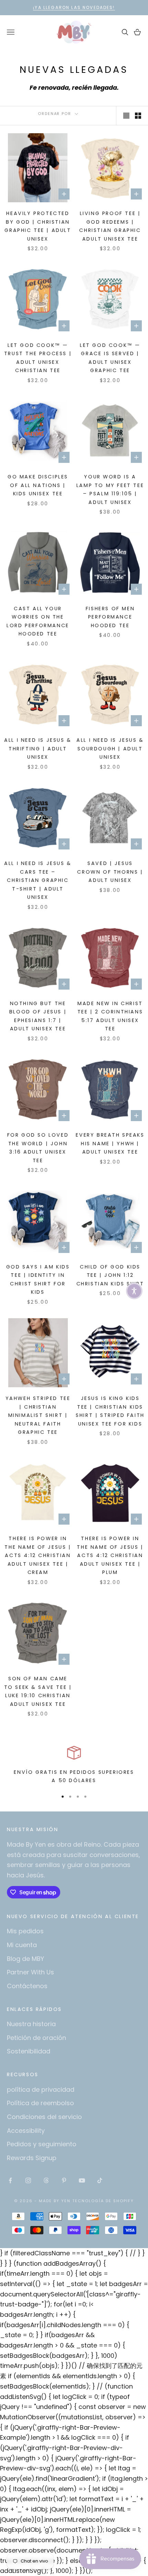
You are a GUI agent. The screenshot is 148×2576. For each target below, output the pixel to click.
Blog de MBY (25, 1959)
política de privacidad (41, 2089)
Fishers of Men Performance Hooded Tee (110, 617)
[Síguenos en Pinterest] (64, 2180)
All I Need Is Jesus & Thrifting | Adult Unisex (38, 749)
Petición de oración (36, 2038)
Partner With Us (30, 1972)
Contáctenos (27, 1986)
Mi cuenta (22, 1945)
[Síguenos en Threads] (46, 2180)
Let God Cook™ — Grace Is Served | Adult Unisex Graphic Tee (110, 358)
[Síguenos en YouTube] (82, 2180)
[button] (134, 1291)
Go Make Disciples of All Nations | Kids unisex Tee (38, 485)
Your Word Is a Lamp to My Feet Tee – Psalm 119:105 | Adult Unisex (110, 489)
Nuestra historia (31, 2024)
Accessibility (26, 2131)
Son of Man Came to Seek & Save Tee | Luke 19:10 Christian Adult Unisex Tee (38, 1691)
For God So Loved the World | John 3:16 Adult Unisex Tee (38, 1148)
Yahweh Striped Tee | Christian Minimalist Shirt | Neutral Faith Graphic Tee (38, 1415)
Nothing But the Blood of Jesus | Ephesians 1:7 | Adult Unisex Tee (38, 1016)
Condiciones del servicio (44, 2117)
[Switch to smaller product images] (138, 116)
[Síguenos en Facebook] (10, 2180)
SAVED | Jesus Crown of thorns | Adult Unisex (110, 872)
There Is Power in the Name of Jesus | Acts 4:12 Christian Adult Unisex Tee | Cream (38, 1555)
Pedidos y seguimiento (42, 2144)
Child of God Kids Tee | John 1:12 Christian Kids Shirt (110, 1275)
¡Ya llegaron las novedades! (74, 7)
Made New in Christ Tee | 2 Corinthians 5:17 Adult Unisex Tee (110, 1016)
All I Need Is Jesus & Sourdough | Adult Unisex (110, 749)
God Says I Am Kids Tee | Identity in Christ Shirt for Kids (38, 1279)
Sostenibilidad (29, 2051)
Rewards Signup (32, 2158)
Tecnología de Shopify (103, 2201)
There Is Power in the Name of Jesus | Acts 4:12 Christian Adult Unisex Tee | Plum (110, 1555)
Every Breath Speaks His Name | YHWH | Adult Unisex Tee (110, 1143)
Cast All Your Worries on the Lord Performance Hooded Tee (38, 621)
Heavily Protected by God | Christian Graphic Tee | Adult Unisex (38, 226)
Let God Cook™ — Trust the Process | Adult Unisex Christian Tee (38, 358)
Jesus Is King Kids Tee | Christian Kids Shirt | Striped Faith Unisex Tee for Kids (110, 1411)
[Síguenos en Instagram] (28, 2180)
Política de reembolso (40, 2103)
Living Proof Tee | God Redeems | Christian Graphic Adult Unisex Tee (110, 226)
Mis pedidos (25, 1931)
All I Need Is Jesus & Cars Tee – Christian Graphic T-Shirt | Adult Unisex (38, 880)
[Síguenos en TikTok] (100, 2180)
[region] (74, 1765)
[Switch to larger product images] (126, 116)
